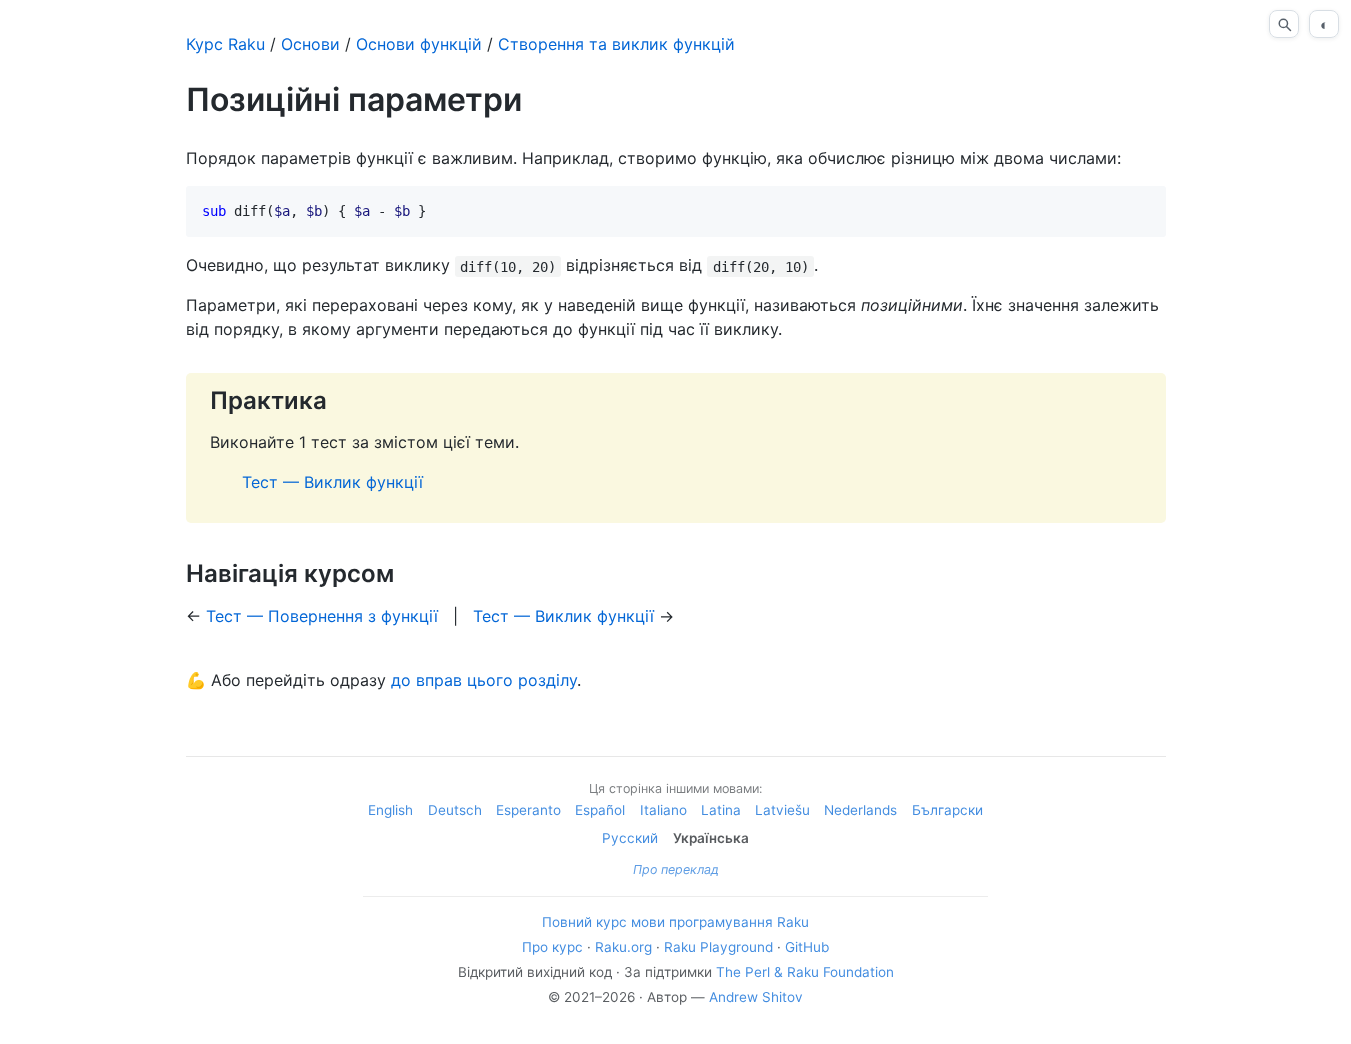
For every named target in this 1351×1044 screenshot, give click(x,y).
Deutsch (455, 810)
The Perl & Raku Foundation (805, 972)
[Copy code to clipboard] (1143, 209)
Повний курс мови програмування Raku (675, 922)
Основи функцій (419, 44)
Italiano (663, 810)
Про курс (552, 947)
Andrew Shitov (756, 997)
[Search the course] (1284, 24)
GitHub (807, 947)
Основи (310, 44)
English (390, 810)
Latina (721, 810)
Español (600, 810)
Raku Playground (718, 947)
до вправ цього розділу (484, 680)
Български (947, 810)
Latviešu (782, 810)
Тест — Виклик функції (332, 482)
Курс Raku (225, 44)
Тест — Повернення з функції (322, 616)
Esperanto (528, 810)
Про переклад (676, 869)
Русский (630, 838)
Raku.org (623, 947)
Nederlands (860, 810)
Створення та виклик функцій (616, 44)
